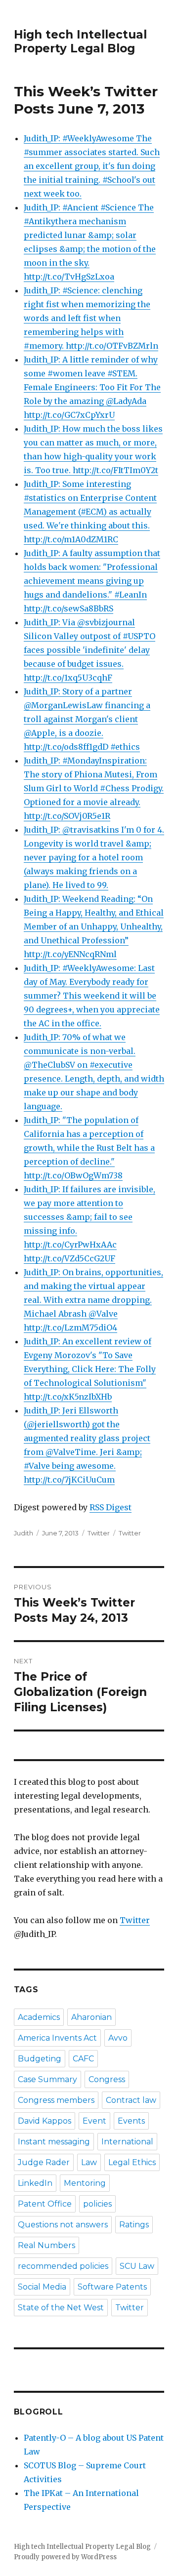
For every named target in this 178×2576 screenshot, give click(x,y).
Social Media (42, 2287)
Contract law (131, 2100)
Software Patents (112, 2287)
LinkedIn (35, 2183)
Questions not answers (63, 2225)
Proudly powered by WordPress (65, 2557)
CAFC (83, 2059)
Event (94, 2121)
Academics (39, 2017)
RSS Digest (111, 1507)
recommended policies (63, 2266)
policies (97, 2204)
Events (131, 2121)
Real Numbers (46, 2245)
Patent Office (45, 2204)
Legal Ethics (132, 2162)
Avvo (118, 2038)
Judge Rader (44, 2162)
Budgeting (40, 2059)
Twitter (99, 1533)
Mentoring (85, 2183)
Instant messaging (54, 2142)
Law (89, 2162)
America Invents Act (57, 2038)
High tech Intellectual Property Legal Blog (80, 41)
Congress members (56, 2100)
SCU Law (137, 2266)
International (127, 2142)
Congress (107, 2079)
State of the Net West (61, 2308)
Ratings (134, 2225)
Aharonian (91, 2017)
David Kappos (44, 2121)
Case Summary (47, 2079)
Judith (23, 1533)
